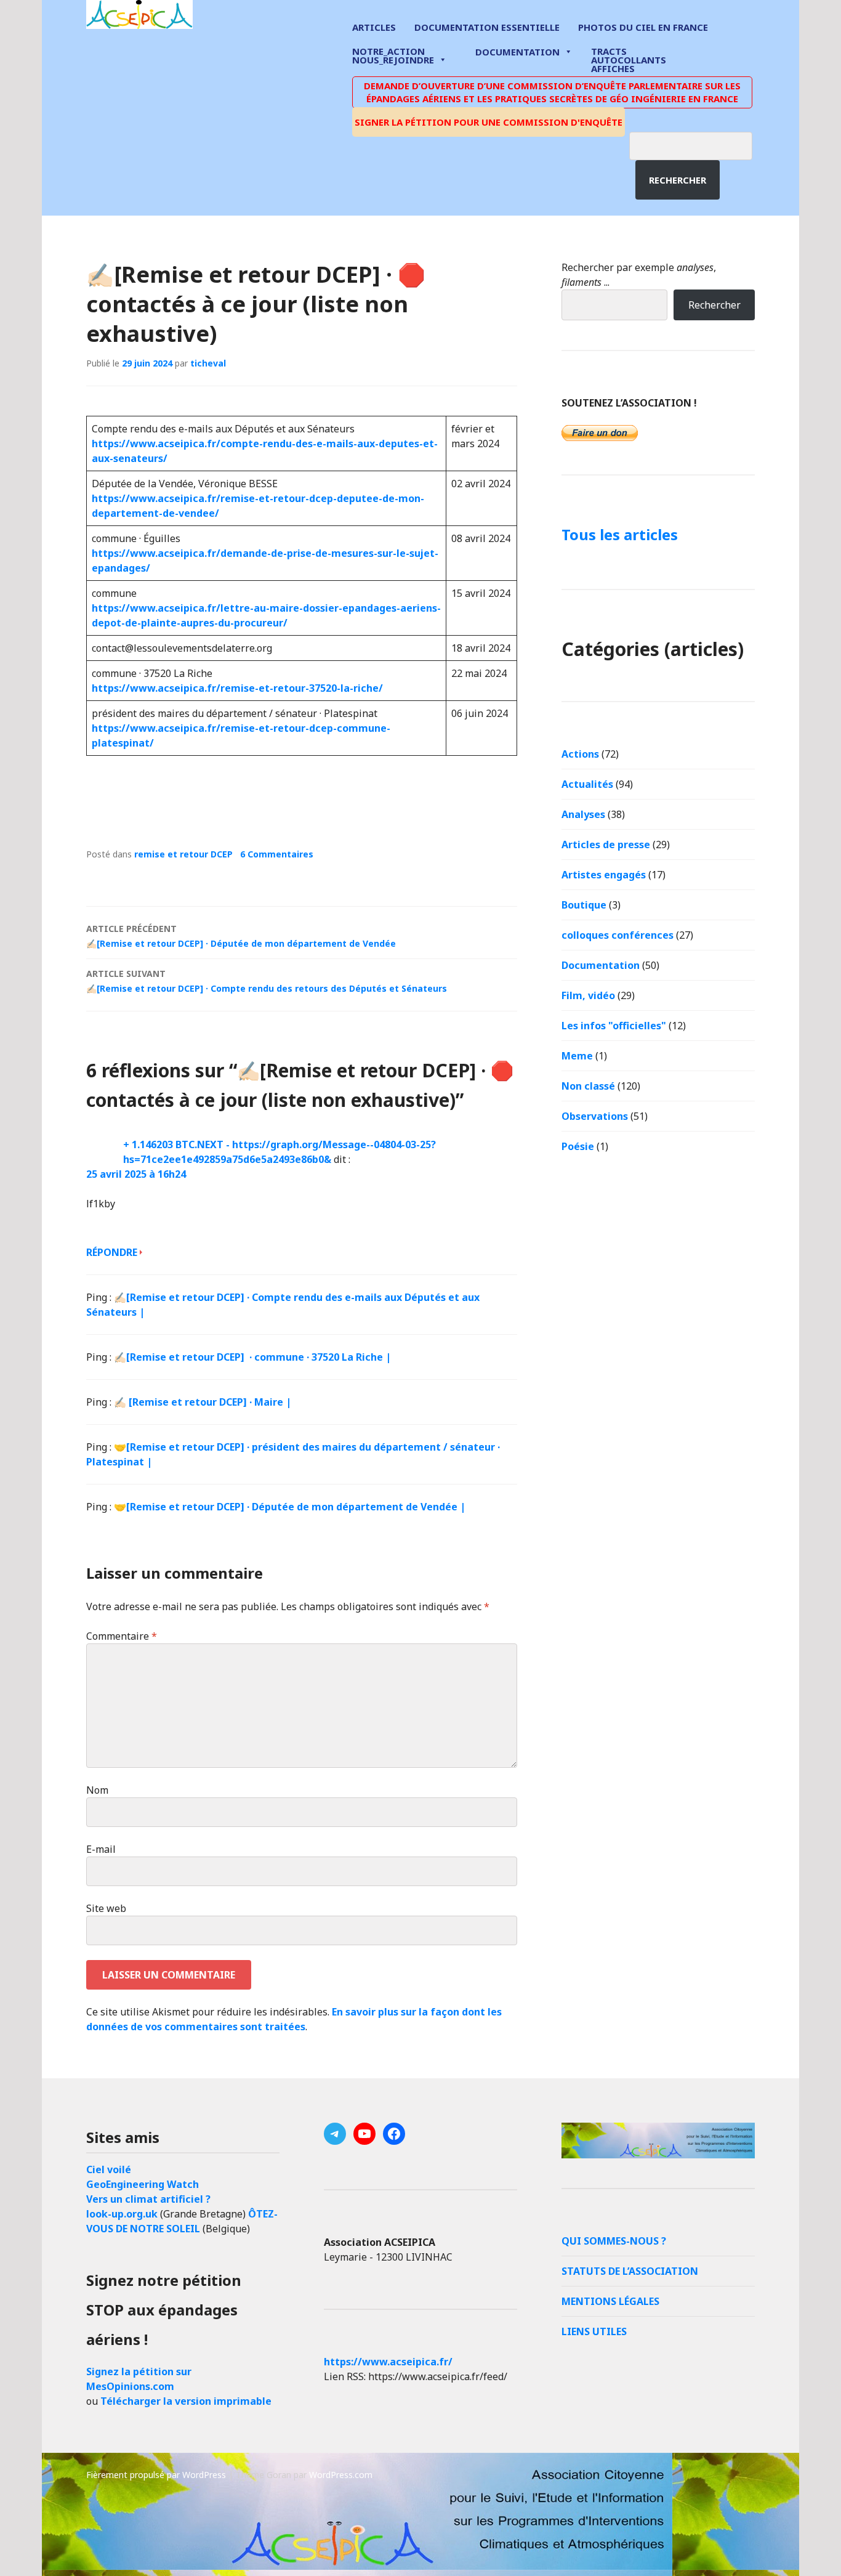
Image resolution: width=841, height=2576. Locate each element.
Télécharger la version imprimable (186, 2401)
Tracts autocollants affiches (629, 59)
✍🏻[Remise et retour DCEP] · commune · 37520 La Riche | (252, 1357)
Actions (580, 754)
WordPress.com (341, 2475)
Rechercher (678, 180)
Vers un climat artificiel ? (148, 2199)
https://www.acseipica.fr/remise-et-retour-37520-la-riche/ (237, 688)
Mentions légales (610, 2301)
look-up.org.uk (122, 2214)
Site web (106, 1908)
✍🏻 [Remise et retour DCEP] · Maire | (203, 1402)
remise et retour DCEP (183, 854)
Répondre (112, 1252)
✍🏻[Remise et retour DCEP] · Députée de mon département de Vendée (241, 936)
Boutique (584, 905)
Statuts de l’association (630, 2271)
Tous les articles (620, 534)
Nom (97, 1790)
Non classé (588, 1086)
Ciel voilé (109, 2169)
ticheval (208, 363)
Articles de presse (606, 844)
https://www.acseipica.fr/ (388, 2362)
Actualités (587, 784)
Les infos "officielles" (614, 1026)
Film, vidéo (588, 995)
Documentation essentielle (487, 27)
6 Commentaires (277, 854)
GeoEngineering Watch (143, 2184)
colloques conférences (618, 935)
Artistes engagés (604, 875)
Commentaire (122, 1636)
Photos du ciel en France (643, 27)
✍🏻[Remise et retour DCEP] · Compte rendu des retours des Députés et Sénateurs (267, 981)
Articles (374, 27)
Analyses (583, 814)
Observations (595, 1116)
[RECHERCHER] (700, 144)
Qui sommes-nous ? (614, 2241)
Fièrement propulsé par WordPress (156, 2475)
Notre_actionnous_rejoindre (393, 56)
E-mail (101, 1849)
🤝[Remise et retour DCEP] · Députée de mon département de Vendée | (290, 1507)
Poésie (578, 1146)
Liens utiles (594, 2331)
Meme (577, 1056)
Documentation (517, 52)
